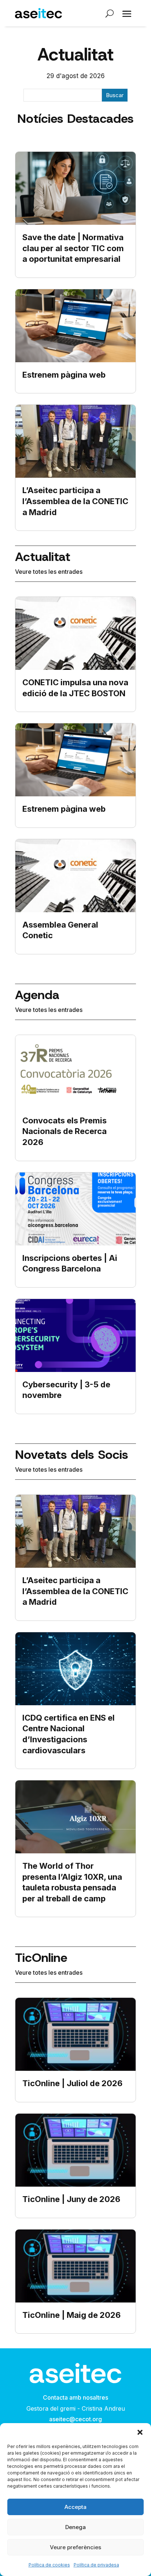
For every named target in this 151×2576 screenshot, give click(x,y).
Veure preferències (75, 2547)
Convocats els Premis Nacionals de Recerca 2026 (65, 1131)
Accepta (75, 2507)
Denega (75, 2527)
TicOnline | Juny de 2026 (71, 2199)
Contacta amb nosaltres (75, 2397)
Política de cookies (49, 2565)
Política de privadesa (96, 2565)
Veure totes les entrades (49, 572)
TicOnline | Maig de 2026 (71, 2315)
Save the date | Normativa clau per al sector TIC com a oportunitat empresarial (73, 248)
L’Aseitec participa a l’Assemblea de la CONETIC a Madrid (75, 501)
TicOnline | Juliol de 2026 (72, 2083)
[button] (140, 2432)
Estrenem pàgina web (64, 375)
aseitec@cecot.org (75, 2419)
